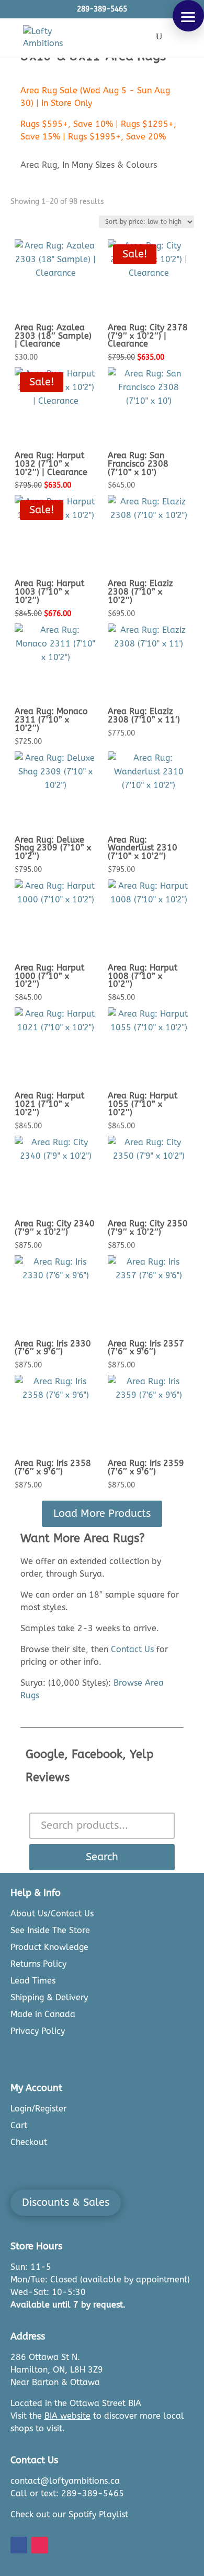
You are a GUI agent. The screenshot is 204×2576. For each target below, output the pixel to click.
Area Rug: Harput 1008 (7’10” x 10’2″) (143, 976)
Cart (19, 2125)
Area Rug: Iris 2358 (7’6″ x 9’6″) (53, 1467)
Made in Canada (43, 2014)
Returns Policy (38, 1964)
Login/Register (38, 2109)
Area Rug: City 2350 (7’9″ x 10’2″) (148, 1228)
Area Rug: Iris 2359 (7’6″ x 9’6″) (146, 1467)
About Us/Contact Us (52, 1914)
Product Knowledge (49, 1947)
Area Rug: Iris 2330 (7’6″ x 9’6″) (53, 1348)
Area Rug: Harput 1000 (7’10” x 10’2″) (49, 976)
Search (102, 1857)
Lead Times (33, 1981)
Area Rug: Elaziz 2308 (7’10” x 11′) (144, 715)
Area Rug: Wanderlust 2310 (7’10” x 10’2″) (143, 848)
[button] (188, 16)
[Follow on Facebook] (19, 2545)
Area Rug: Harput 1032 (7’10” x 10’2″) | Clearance (51, 464)
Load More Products (102, 1513)
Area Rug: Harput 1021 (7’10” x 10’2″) (49, 1104)
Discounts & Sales (66, 2202)
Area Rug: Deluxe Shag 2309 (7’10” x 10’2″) (53, 848)
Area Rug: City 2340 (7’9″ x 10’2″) (55, 1228)
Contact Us (132, 1649)
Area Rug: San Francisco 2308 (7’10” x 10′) (138, 464)
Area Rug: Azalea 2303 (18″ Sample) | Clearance (53, 336)
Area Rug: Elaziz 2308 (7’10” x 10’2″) (140, 592)
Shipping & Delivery (49, 1997)
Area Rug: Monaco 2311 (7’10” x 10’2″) (51, 720)
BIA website (67, 2416)
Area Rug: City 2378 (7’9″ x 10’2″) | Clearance (148, 336)
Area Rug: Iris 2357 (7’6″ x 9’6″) (146, 1348)
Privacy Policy (38, 2031)
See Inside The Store (50, 1930)
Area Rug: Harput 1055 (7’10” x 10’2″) (143, 1104)
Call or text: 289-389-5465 (67, 2493)
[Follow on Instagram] (40, 2545)
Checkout (29, 2142)
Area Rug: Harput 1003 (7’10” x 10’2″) (49, 592)
